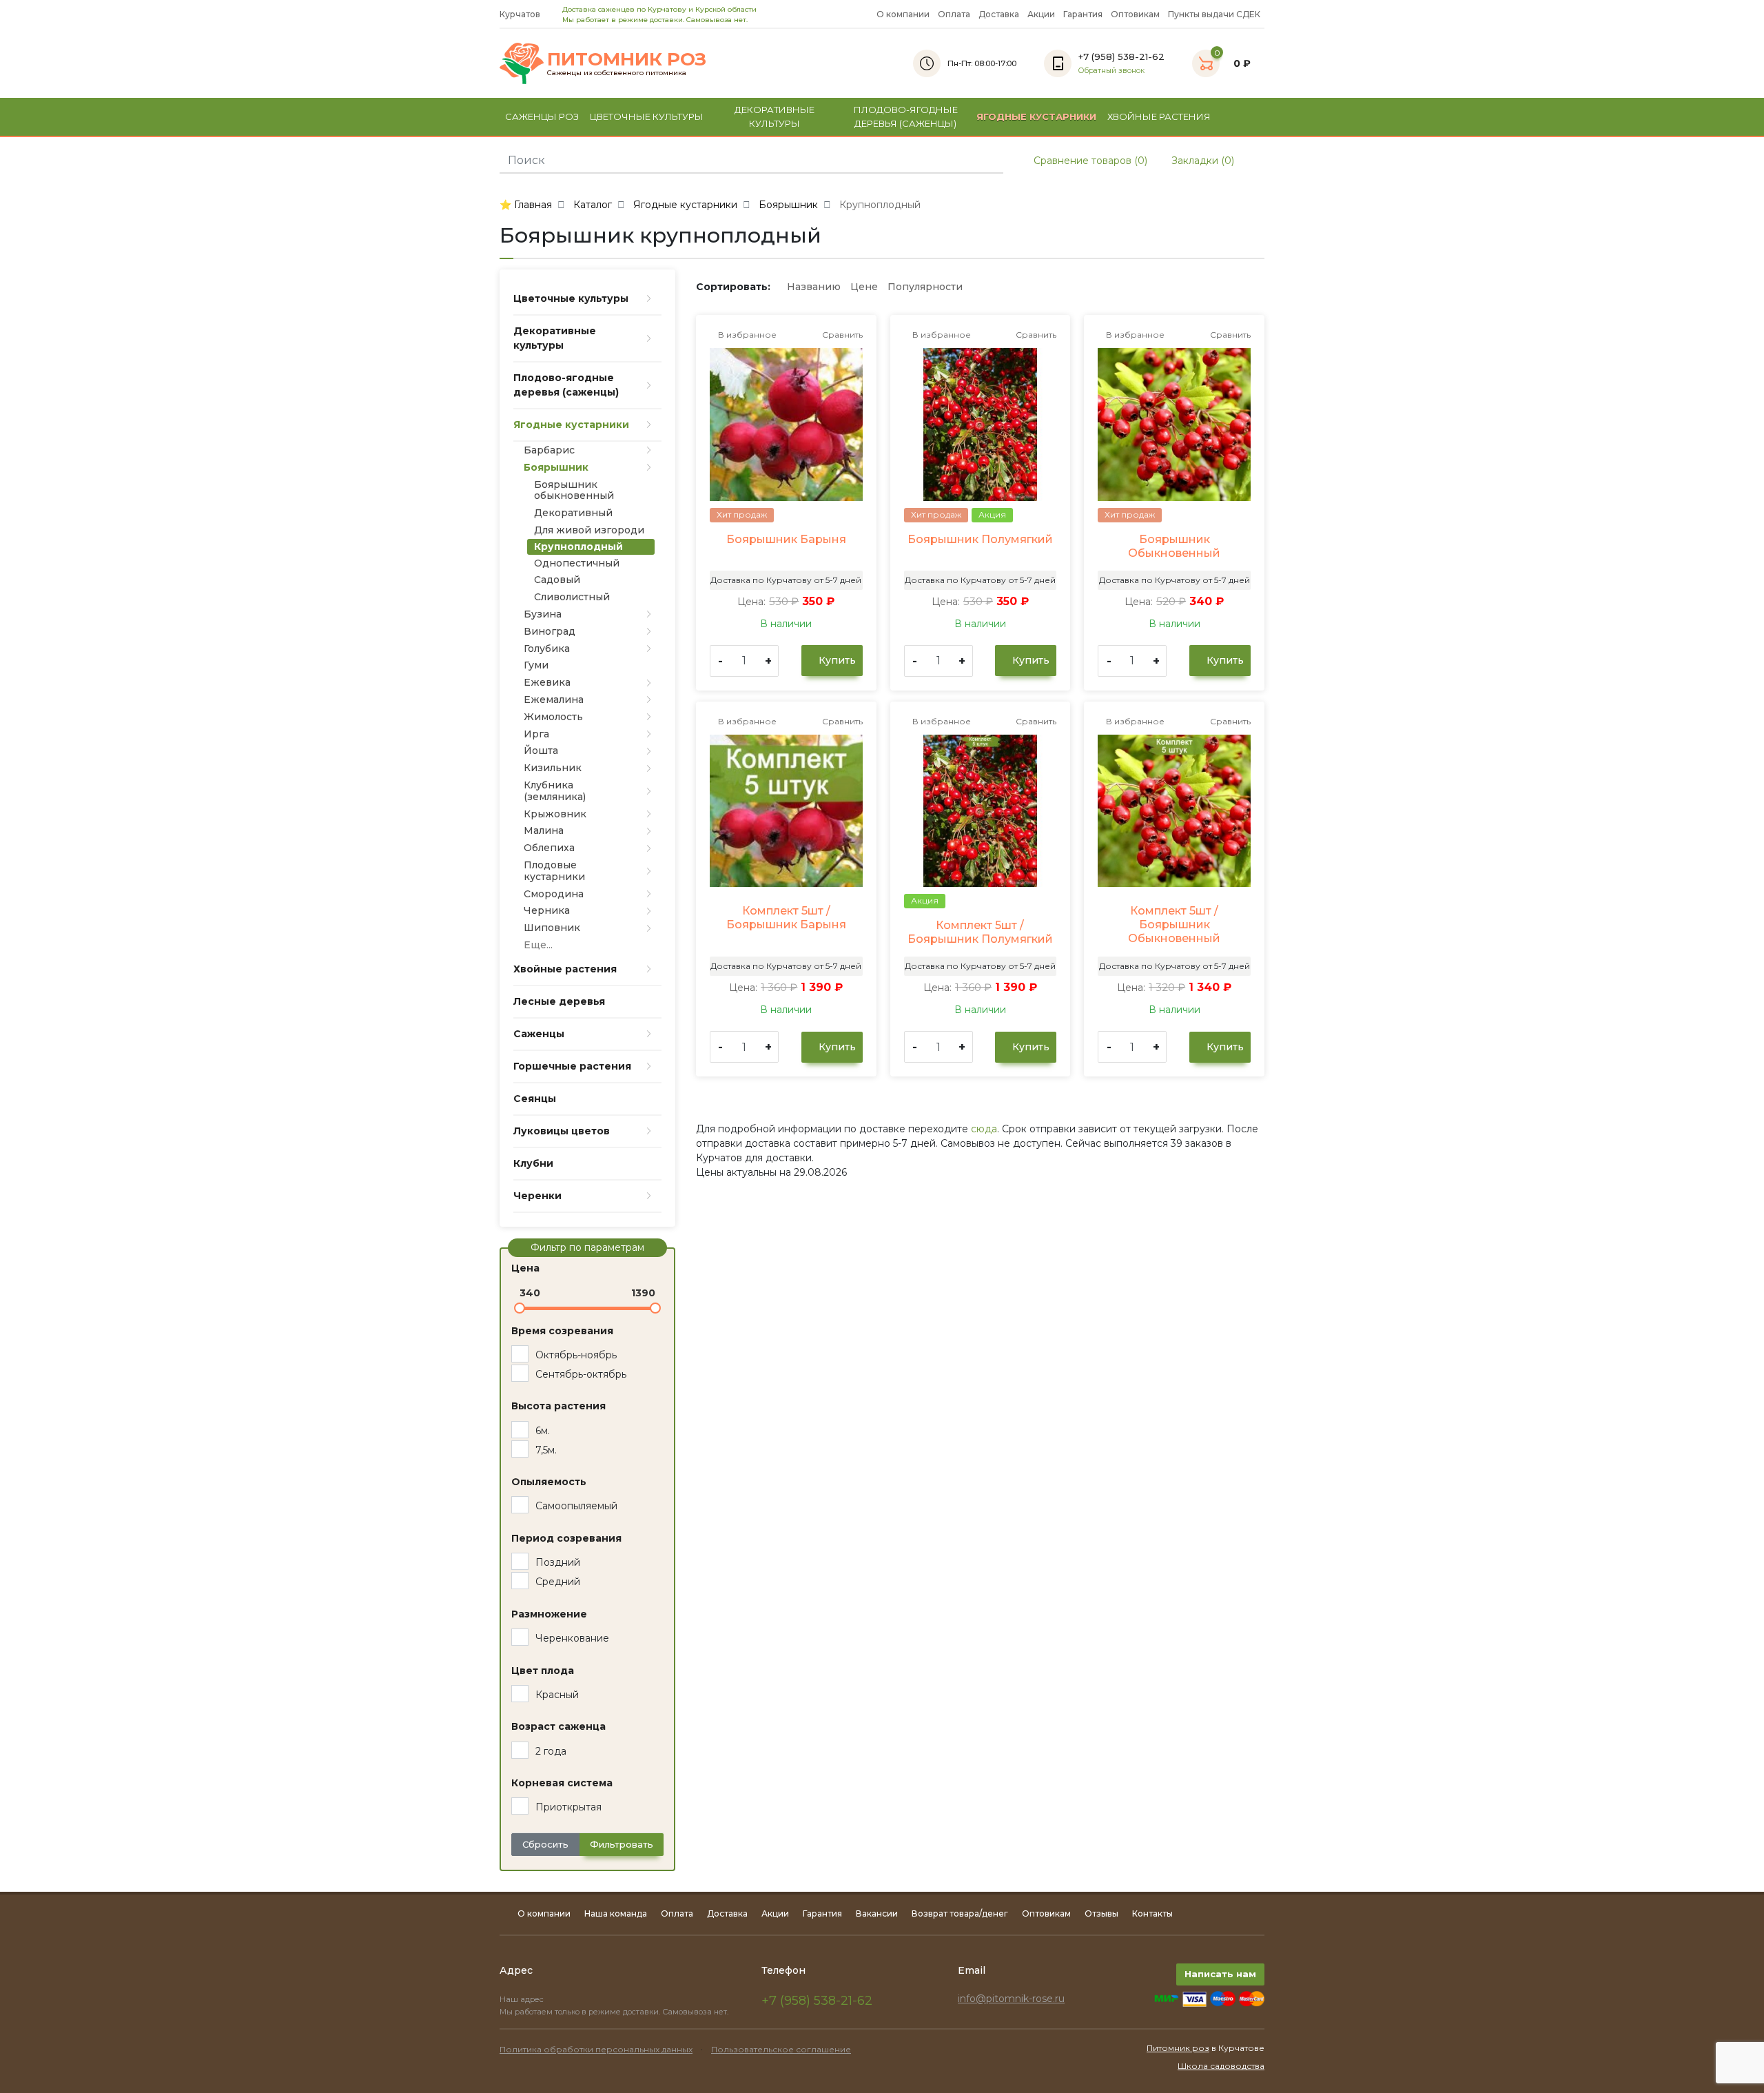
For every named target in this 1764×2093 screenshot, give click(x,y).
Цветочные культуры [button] (647, 116)
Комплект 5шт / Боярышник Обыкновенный (1174, 925)
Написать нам (1220, 1974)
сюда (984, 1129)
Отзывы (1101, 1913)
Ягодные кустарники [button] (1036, 116)
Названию (814, 287)
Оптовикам (1135, 14)
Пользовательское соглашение (781, 2049)
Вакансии (877, 1913)
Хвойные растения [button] (1159, 116)
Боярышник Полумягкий (980, 539)
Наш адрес (523, 1999)
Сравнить (841, 335)
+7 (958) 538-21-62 (817, 2001)
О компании (903, 14)
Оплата (954, 14)
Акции (1041, 14)
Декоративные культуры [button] (775, 116)
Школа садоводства (1221, 2066)
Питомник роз (1178, 2048)
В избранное (746, 335)
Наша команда (616, 1913)
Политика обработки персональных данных (596, 2049)
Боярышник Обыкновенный (1174, 546)
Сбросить (545, 1844)
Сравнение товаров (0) (1089, 161)
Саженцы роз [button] (542, 116)
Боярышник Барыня (786, 539)
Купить (836, 660)
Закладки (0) (1201, 161)
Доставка (999, 14)
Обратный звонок (1111, 71)
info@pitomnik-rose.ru (1011, 1999)
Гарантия (1083, 14)
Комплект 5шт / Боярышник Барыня (786, 918)
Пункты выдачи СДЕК (1214, 14)
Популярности (925, 287)
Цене (864, 287)
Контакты (1152, 1913)
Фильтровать (622, 1844)
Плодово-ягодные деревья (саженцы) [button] (906, 116)
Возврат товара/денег (960, 1913)
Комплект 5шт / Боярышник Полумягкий (980, 932)
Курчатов (521, 14)
